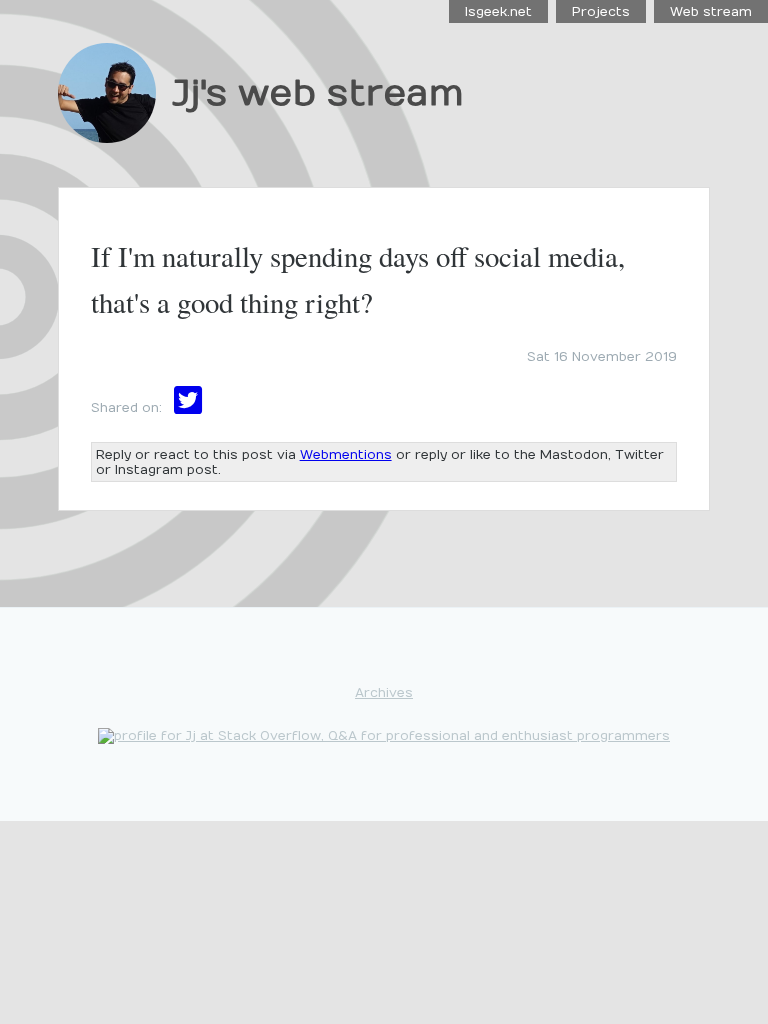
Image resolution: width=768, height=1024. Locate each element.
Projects (601, 11)
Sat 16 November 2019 (602, 356)
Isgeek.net (498, 11)
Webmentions (346, 454)
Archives (384, 692)
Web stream (711, 11)
